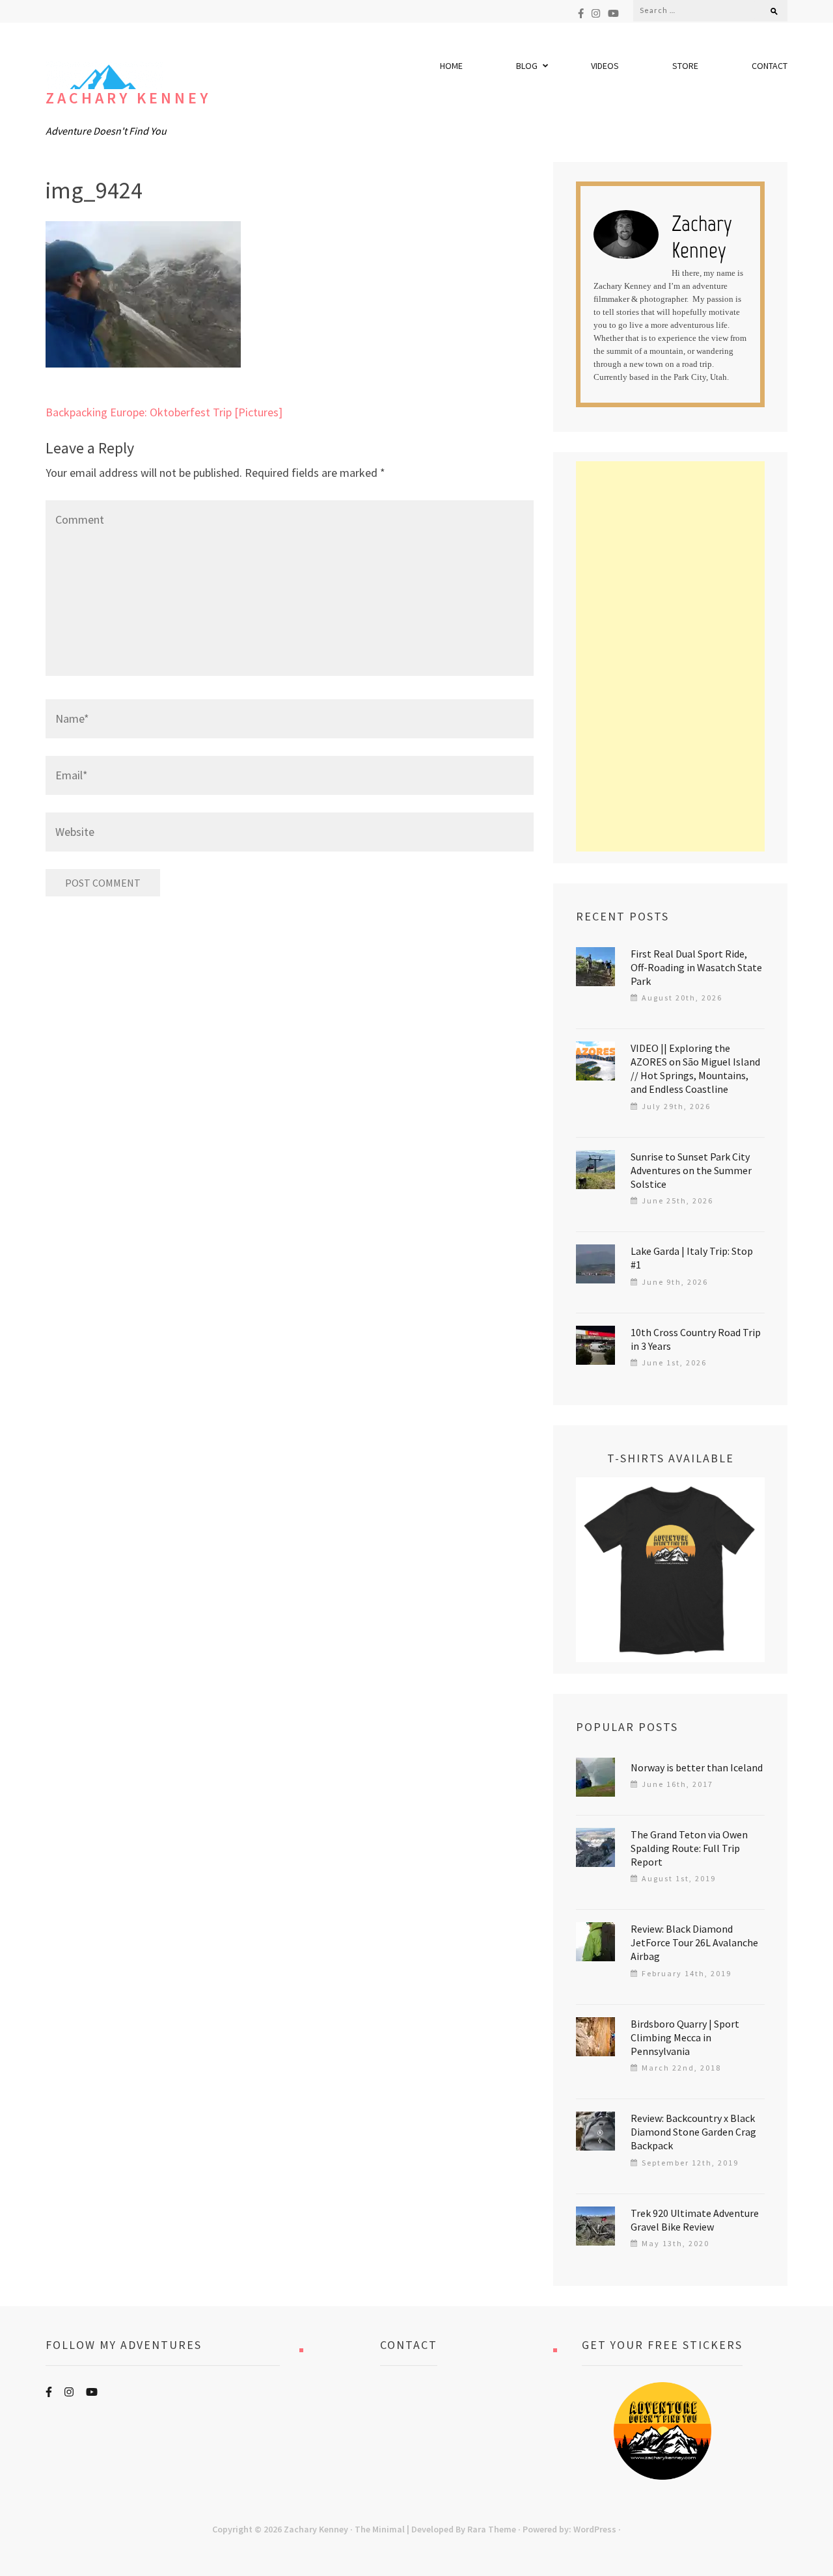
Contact (770, 66)
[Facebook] (581, 13)
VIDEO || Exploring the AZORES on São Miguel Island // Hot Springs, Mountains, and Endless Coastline (695, 1068)
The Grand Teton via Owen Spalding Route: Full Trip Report (689, 1848)
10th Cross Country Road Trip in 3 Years (696, 1339)
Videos (605, 66)
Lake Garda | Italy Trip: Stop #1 (692, 1258)
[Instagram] (596, 13)
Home (451, 66)
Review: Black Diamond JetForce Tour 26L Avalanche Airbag (694, 1942)
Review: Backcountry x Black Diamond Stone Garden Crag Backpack (693, 2132)
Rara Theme (492, 2529)
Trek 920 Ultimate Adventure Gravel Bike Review (695, 2220)
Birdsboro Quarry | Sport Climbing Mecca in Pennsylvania (685, 2037)
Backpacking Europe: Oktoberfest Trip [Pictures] (164, 412)
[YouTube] (613, 13)
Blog (527, 66)
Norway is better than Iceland (697, 1767)
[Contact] (409, 2431)
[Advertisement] (670, 656)
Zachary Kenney (128, 98)
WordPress (595, 2529)
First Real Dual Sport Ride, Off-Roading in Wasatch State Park (696, 967)
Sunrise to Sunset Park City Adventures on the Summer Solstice (691, 1170)
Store (685, 66)
